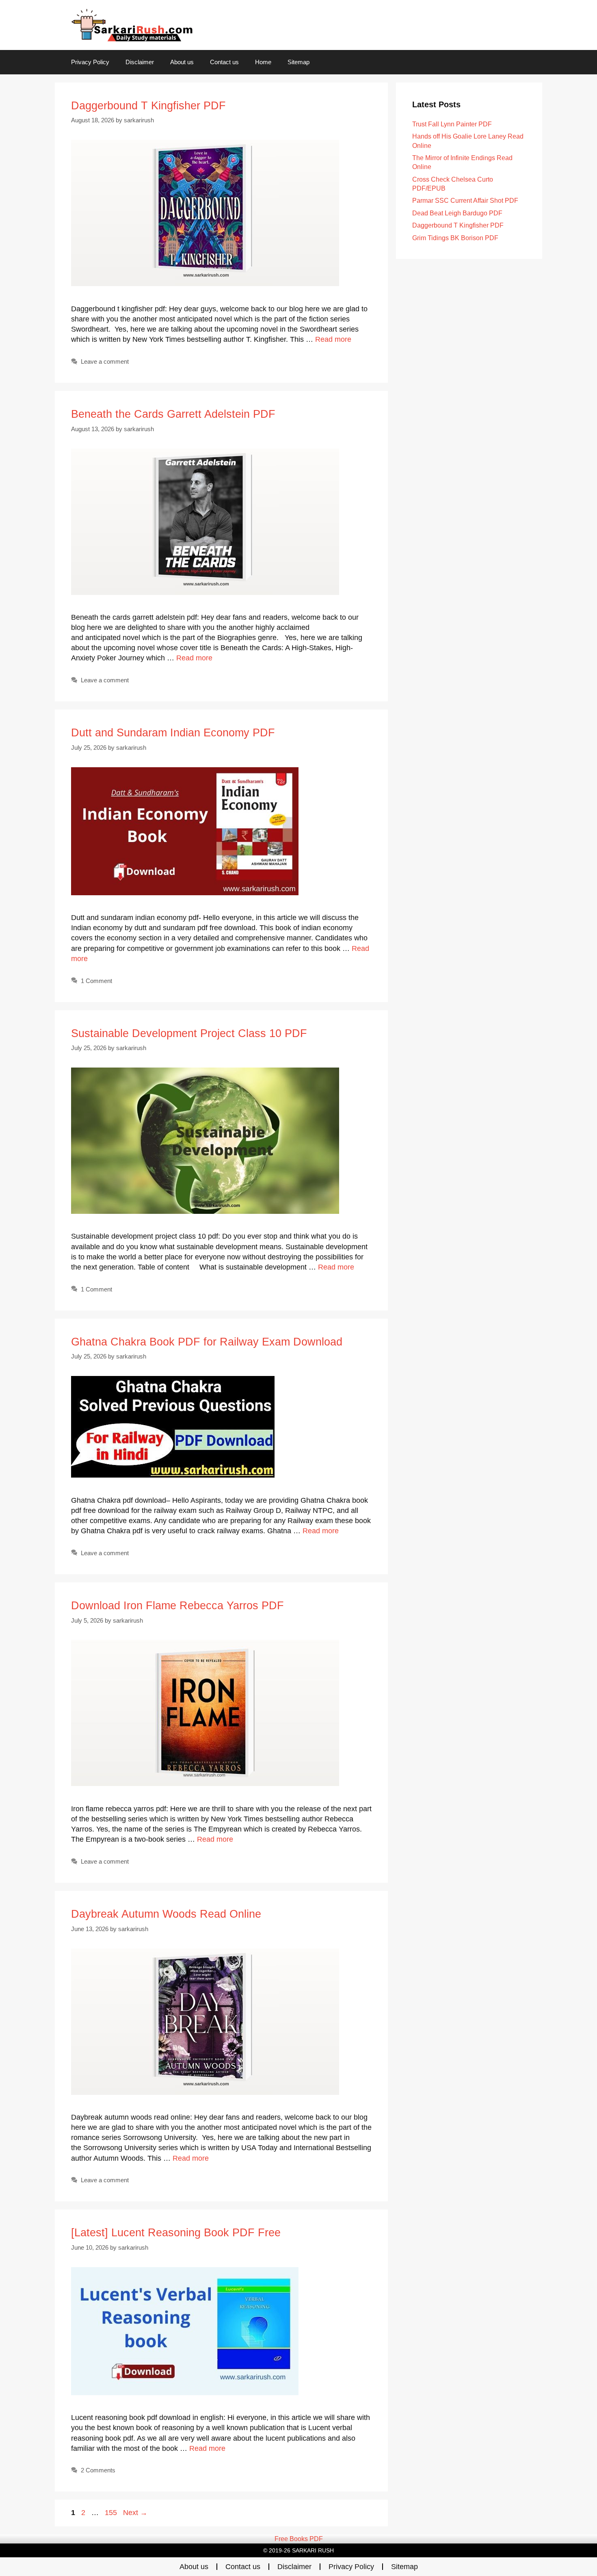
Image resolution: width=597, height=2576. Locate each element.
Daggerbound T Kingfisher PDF (148, 106)
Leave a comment (105, 361)
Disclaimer (140, 62)
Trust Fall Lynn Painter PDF (452, 124)
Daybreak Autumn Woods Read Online (166, 1914)
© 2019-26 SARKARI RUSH (298, 2550)
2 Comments (98, 2470)
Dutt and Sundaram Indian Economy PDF (173, 733)
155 (112, 2513)
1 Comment (96, 981)
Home (263, 62)
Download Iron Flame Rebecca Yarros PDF (177, 1606)
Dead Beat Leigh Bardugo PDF (457, 213)
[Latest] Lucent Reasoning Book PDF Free (176, 2233)
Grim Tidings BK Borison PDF (455, 238)
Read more (333, 339)
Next (135, 2513)
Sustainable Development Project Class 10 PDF (189, 1033)
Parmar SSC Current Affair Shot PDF (465, 201)
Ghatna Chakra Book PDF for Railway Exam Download (207, 1342)
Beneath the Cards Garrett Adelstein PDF (173, 414)
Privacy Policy (90, 62)
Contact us (224, 62)
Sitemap (298, 62)
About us (182, 62)
